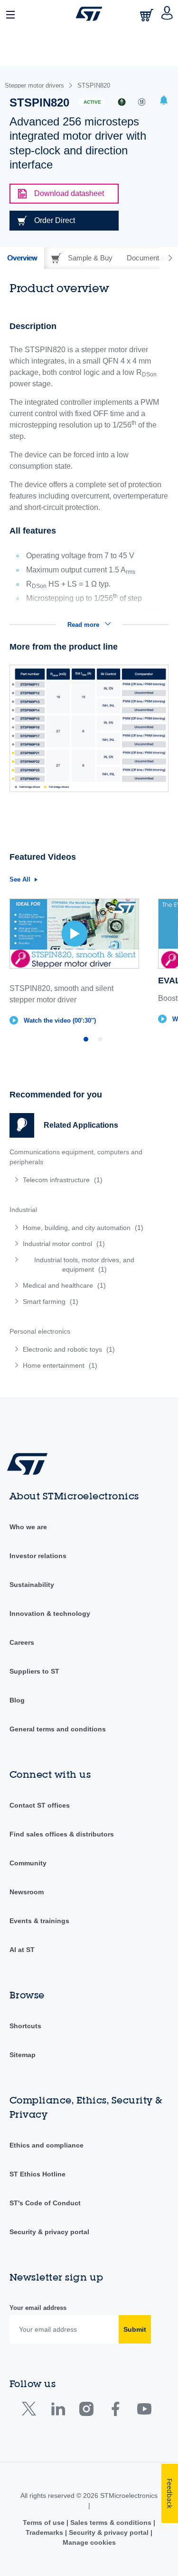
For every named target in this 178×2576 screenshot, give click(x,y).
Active (92, 102)
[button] (11, 14)
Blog (17, 1700)
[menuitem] (78, 1180)
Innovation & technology (50, 1613)
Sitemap (23, 2055)
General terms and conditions (58, 1729)
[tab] (22, 258)
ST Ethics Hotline (37, 2174)
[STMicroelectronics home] (89, 14)
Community (28, 1863)
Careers (22, 1642)
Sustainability (32, 1585)
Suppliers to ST (34, 1671)
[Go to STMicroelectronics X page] (31, 2411)
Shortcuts (25, 2026)
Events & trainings (39, 1921)
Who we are (28, 1527)
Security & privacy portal (49, 2232)
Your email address (38, 2308)
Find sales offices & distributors (62, 1834)
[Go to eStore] (148, 15)
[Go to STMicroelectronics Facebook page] (115, 2411)
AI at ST (22, 1950)
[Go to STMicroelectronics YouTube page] (144, 2411)
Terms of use (45, 2523)
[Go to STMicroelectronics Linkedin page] (58, 2411)
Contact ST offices (40, 1805)
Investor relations (38, 1556)
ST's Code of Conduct (45, 2203)
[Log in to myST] (167, 14)
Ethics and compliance (47, 2145)
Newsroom (27, 1892)
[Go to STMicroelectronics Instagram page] (86, 2411)
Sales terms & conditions (111, 2523)
